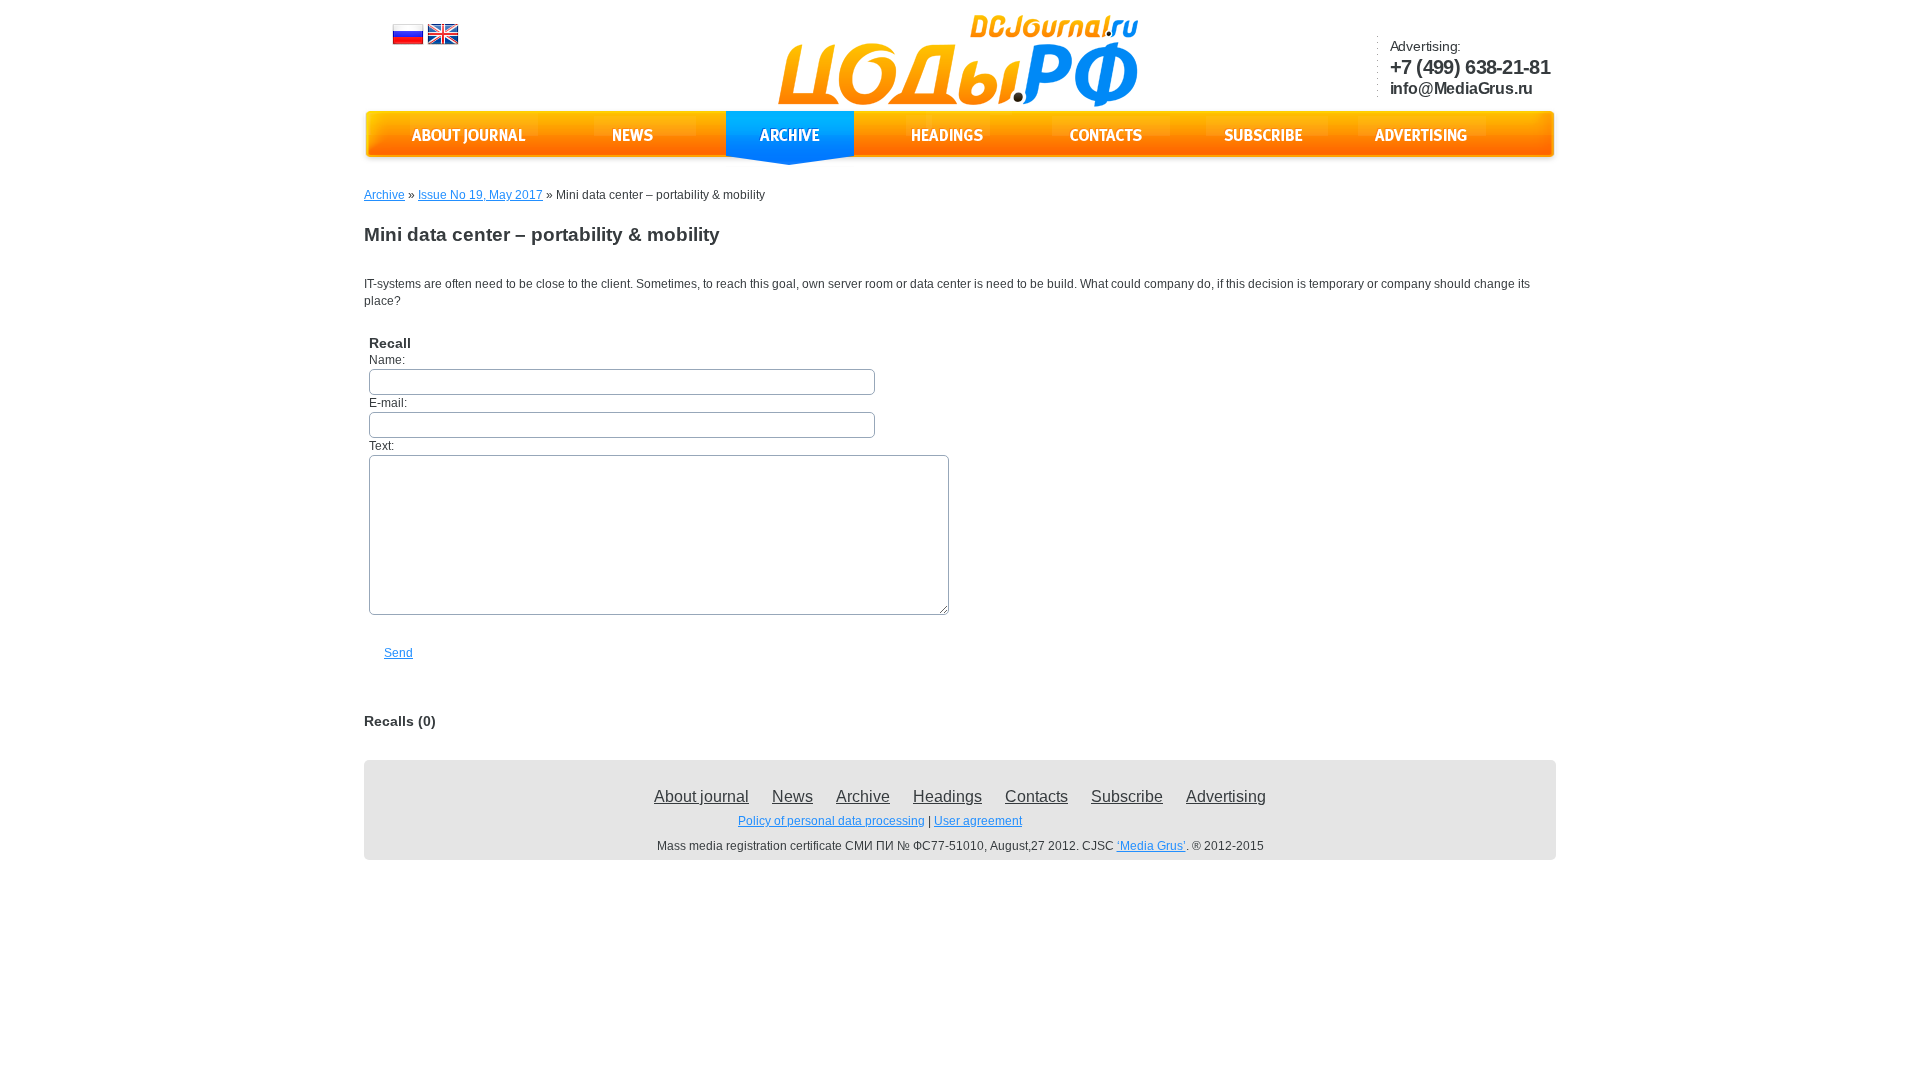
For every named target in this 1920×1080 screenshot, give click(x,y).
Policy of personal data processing (831, 821)
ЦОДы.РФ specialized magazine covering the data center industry (958, 61)
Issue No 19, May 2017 (480, 195)
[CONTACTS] (1106, 146)
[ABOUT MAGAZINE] (474, 146)
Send (398, 653)
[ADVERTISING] (1422, 146)
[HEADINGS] (948, 146)
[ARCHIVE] (790, 146)
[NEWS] (632, 146)
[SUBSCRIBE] (1264, 146)
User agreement (978, 821)
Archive (384, 195)
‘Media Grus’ (1151, 846)
